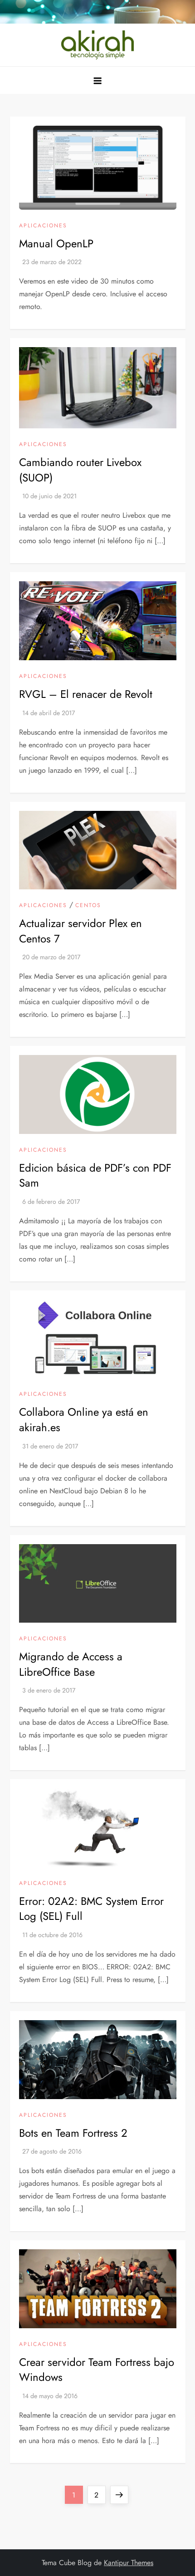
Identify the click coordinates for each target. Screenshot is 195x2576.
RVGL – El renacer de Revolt (86, 694)
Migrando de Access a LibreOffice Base (71, 1664)
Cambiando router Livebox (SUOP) (80, 470)
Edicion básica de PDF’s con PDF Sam (95, 1175)
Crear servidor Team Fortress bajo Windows (97, 2370)
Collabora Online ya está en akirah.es (84, 1420)
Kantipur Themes (129, 2563)
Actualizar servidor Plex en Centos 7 (80, 931)
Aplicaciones (43, 226)
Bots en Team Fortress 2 (73, 2133)
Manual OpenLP (56, 243)
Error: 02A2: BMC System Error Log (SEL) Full (91, 1909)
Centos (88, 906)
